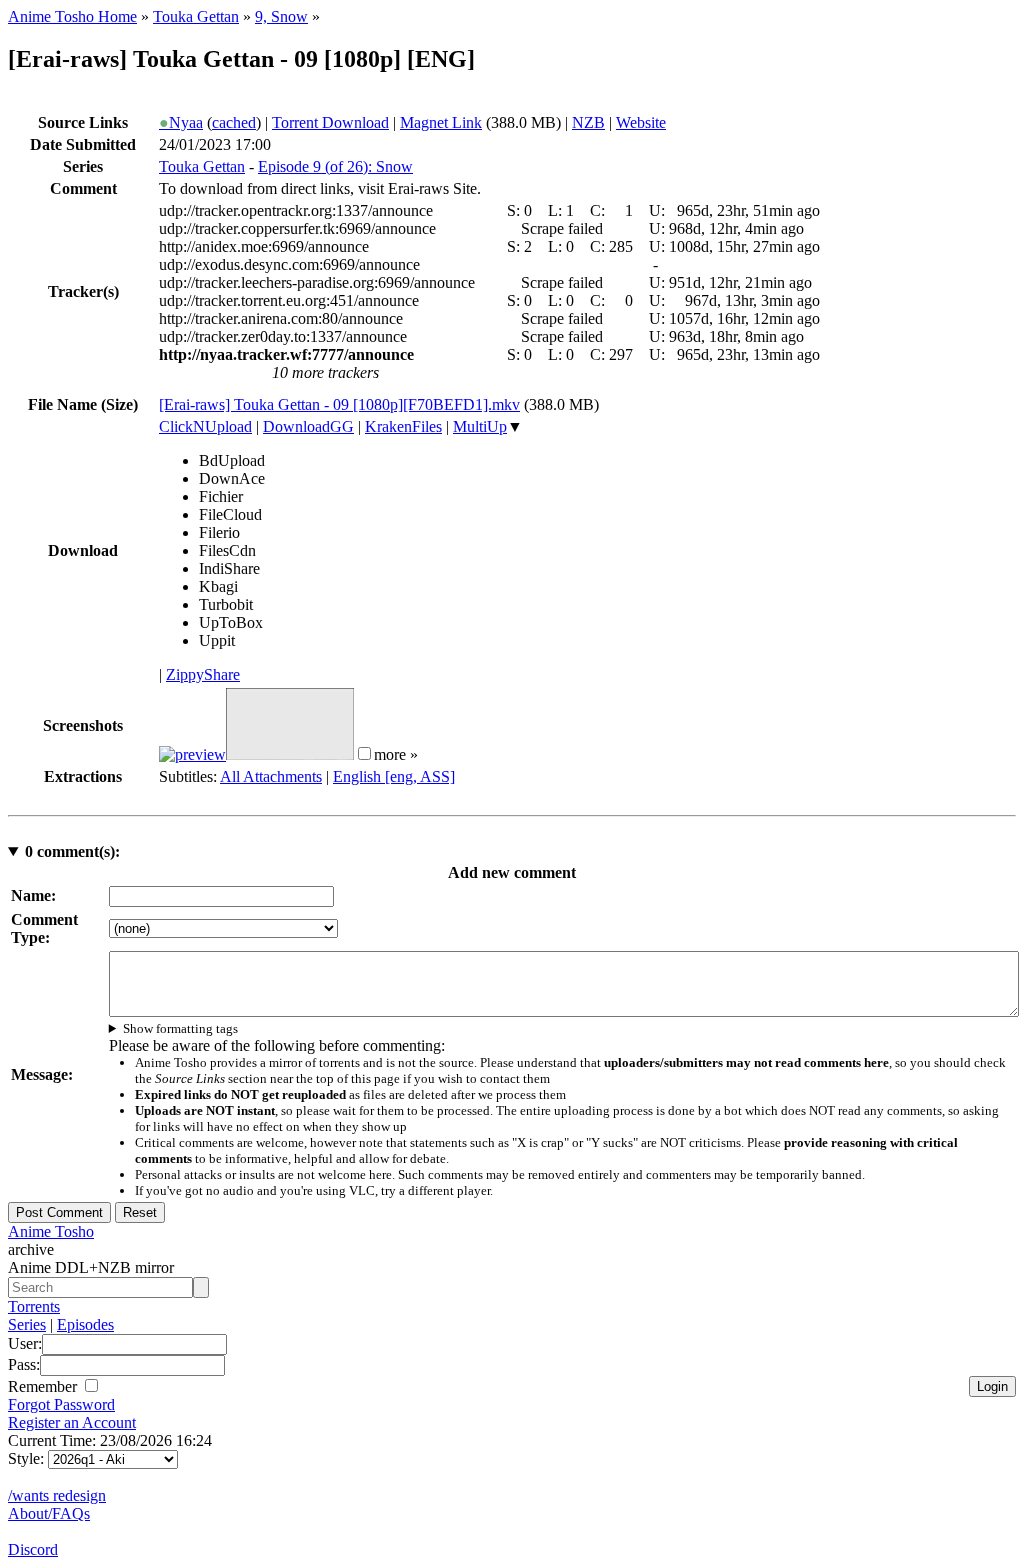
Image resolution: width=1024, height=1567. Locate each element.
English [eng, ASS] (394, 776)
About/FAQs (49, 1513)
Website (641, 122)
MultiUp (480, 426)
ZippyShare (203, 674)
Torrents (34, 1306)
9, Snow (281, 16)
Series (27, 1324)
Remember (44, 1386)
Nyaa (181, 122)
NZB (588, 122)
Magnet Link (441, 122)
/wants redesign (57, 1495)
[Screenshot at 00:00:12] (192, 754)
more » (396, 754)
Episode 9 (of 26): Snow (335, 166)
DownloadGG (308, 426)
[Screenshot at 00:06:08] (290, 754)
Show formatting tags (180, 1028)
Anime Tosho (51, 1231)
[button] (364, 753)
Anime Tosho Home (72, 16)
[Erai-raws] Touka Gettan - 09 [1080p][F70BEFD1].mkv (339, 404)
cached (234, 122)
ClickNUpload (205, 426)
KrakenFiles (403, 426)
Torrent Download (330, 122)
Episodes (85, 1324)
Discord (33, 1549)
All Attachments (271, 776)
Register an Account (72, 1422)
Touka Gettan (196, 16)
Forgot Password (61, 1404)
